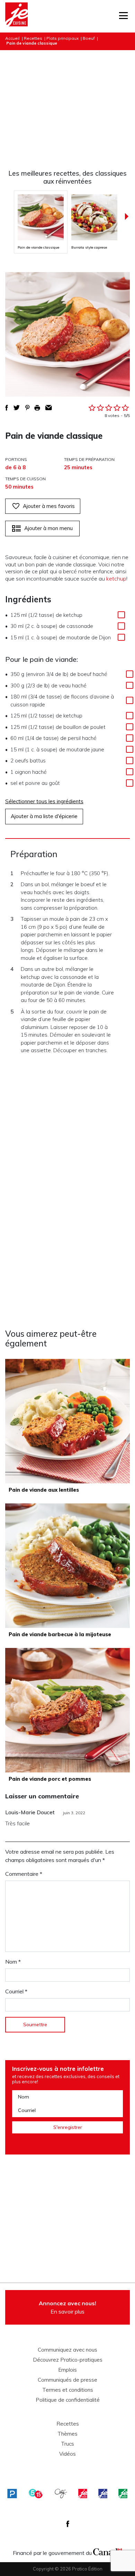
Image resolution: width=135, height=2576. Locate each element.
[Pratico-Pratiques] (12, 2494)
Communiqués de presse (67, 2380)
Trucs (67, 2444)
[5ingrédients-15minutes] (36, 2494)
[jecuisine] (83, 2494)
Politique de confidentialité (68, 2400)
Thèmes (67, 2434)
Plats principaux (62, 38)
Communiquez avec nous (67, 2350)
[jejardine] (123, 2494)
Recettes (33, 38)
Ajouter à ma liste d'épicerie (44, 816)
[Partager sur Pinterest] (27, 408)
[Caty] (61, 2494)
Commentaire (24, 1874)
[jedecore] (103, 2494)
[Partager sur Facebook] (7, 408)
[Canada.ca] (108, 2551)
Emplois (67, 2370)
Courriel (16, 1991)
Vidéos (67, 2454)
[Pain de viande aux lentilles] (67, 1421)
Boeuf (89, 38)
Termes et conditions (68, 2390)
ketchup (116, 578)
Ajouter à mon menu (48, 528)
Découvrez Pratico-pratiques (68, 2360)
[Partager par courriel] (49, 408)
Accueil (12, 38)
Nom (13, 1962)
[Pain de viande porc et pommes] (67, 1710)
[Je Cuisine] (16, 16)
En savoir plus (67, 2307)
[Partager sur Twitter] (17, 408)
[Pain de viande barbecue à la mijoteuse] (67, 1566)
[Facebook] (68, 2524)
